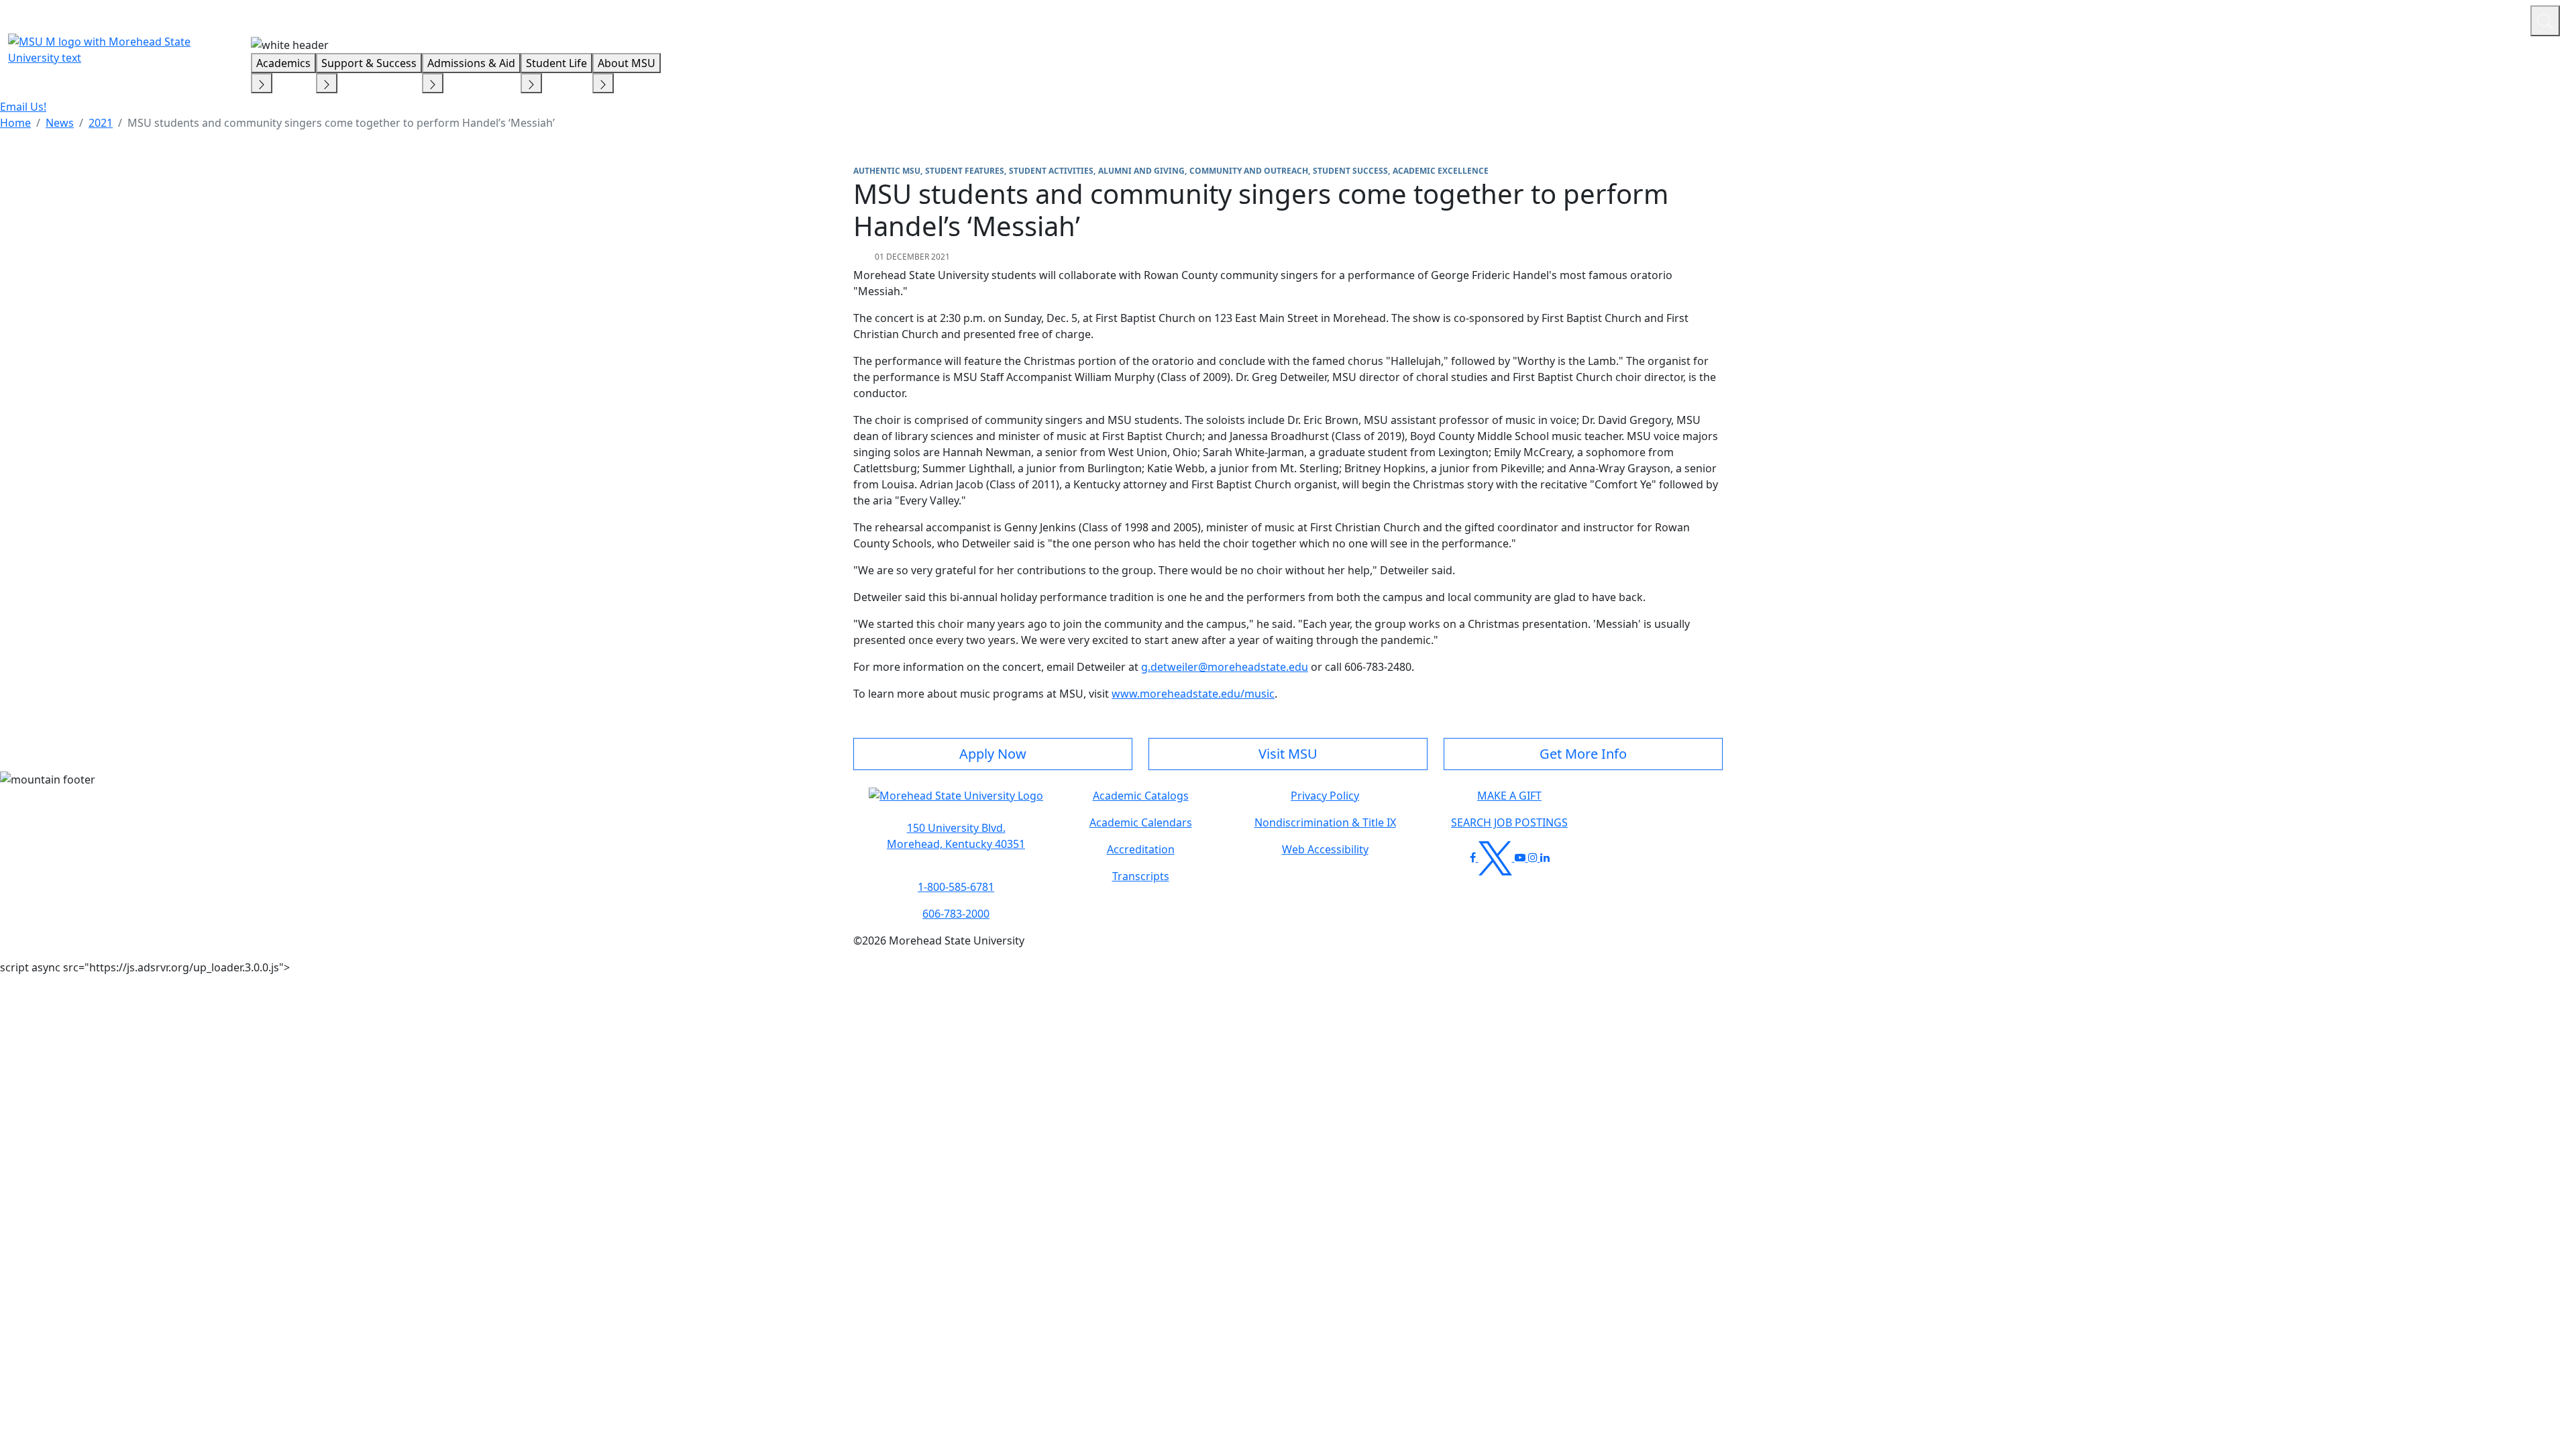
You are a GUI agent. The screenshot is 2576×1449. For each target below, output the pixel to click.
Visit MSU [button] (1288, 754)
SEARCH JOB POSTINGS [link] (1509, 822)
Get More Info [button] (1583, 754)
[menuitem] (15, 123)
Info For (2264, 19)
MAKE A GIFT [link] (1509, 796)
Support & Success (369, 63)
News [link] (60, 123)
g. (1146, 667)
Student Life (556, 63)
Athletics (2495, 19)
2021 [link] (101, 123)
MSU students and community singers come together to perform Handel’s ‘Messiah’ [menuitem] (341, 123)
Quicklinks (2346, 19)
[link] (956, 836)
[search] (2545, 21)
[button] (956, 802)
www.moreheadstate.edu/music (1193, 694)
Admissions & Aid (471, 63)
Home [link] (15, 123)
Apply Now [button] (993, 754)
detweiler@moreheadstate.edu (1229, 667)
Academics (283, 63)
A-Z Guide (2430, 19)
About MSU (627, 63)
